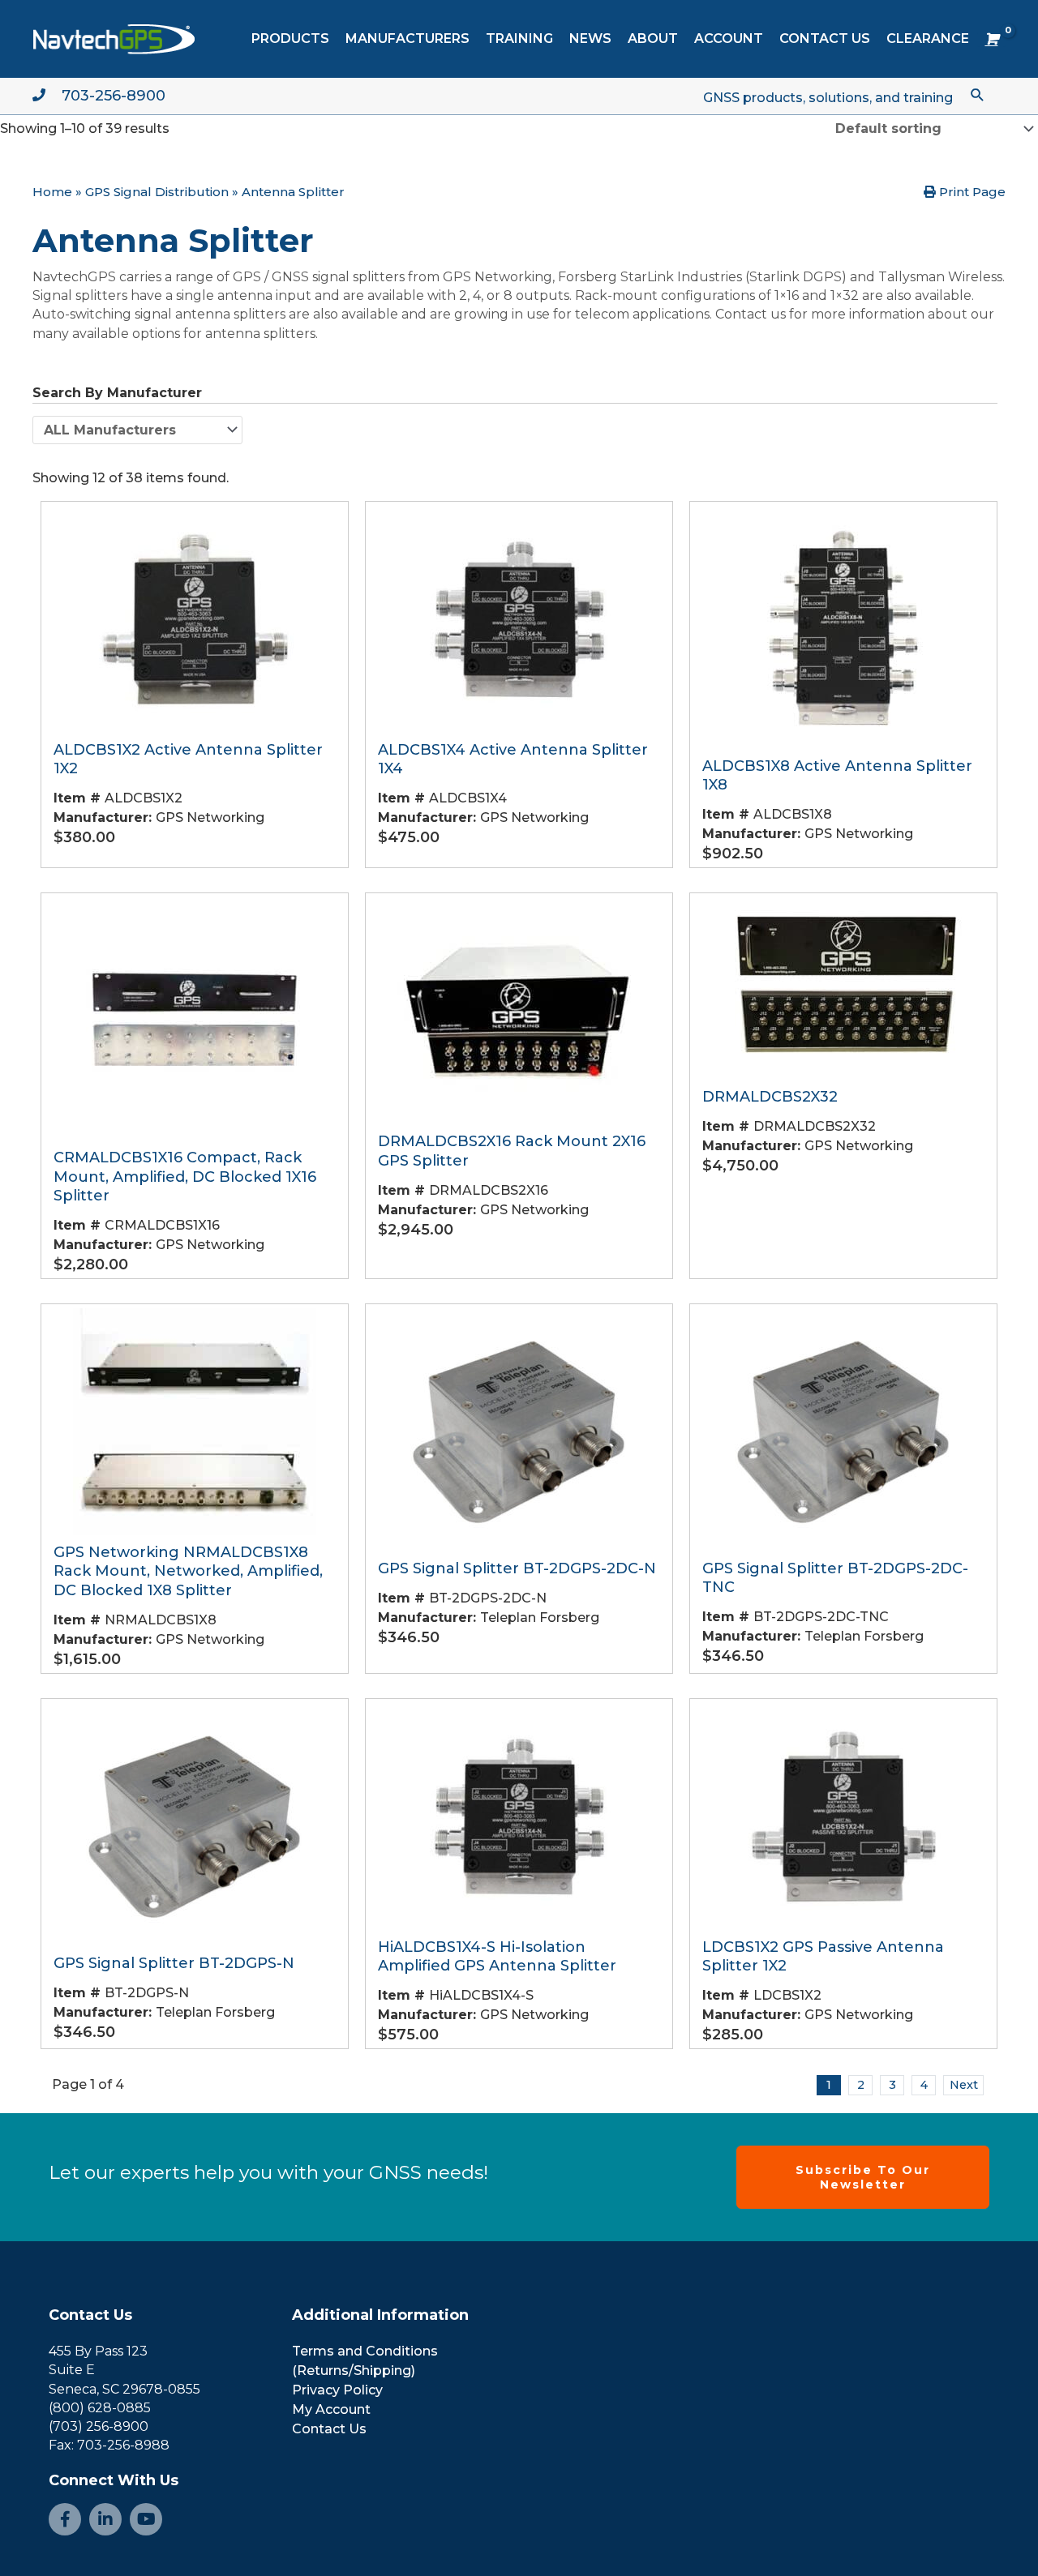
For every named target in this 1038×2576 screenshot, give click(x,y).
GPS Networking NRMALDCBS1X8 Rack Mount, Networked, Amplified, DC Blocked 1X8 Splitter (188, 1571)
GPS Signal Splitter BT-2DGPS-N (174, 1963)
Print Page (971, 192)
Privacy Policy (337, 2390)
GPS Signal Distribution (157, 192)
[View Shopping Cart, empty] (991, 39)
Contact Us (90, 2315)
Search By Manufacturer (117, 393)
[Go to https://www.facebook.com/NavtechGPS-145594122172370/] (65, 2519)
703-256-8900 (114, 96)
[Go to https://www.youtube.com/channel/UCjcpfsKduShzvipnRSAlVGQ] (146, 2519)
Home (52, 192)
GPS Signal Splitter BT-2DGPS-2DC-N (517, 1568)
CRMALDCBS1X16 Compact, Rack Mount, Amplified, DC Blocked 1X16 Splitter (185, 1177)
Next (964, 2085)
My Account (331, 2409)
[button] (978, 94)
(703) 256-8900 (99, 2426)
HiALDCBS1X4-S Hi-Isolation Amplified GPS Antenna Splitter (497, 1956)
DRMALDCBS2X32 (770, 1097)
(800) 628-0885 (100, 2408)
